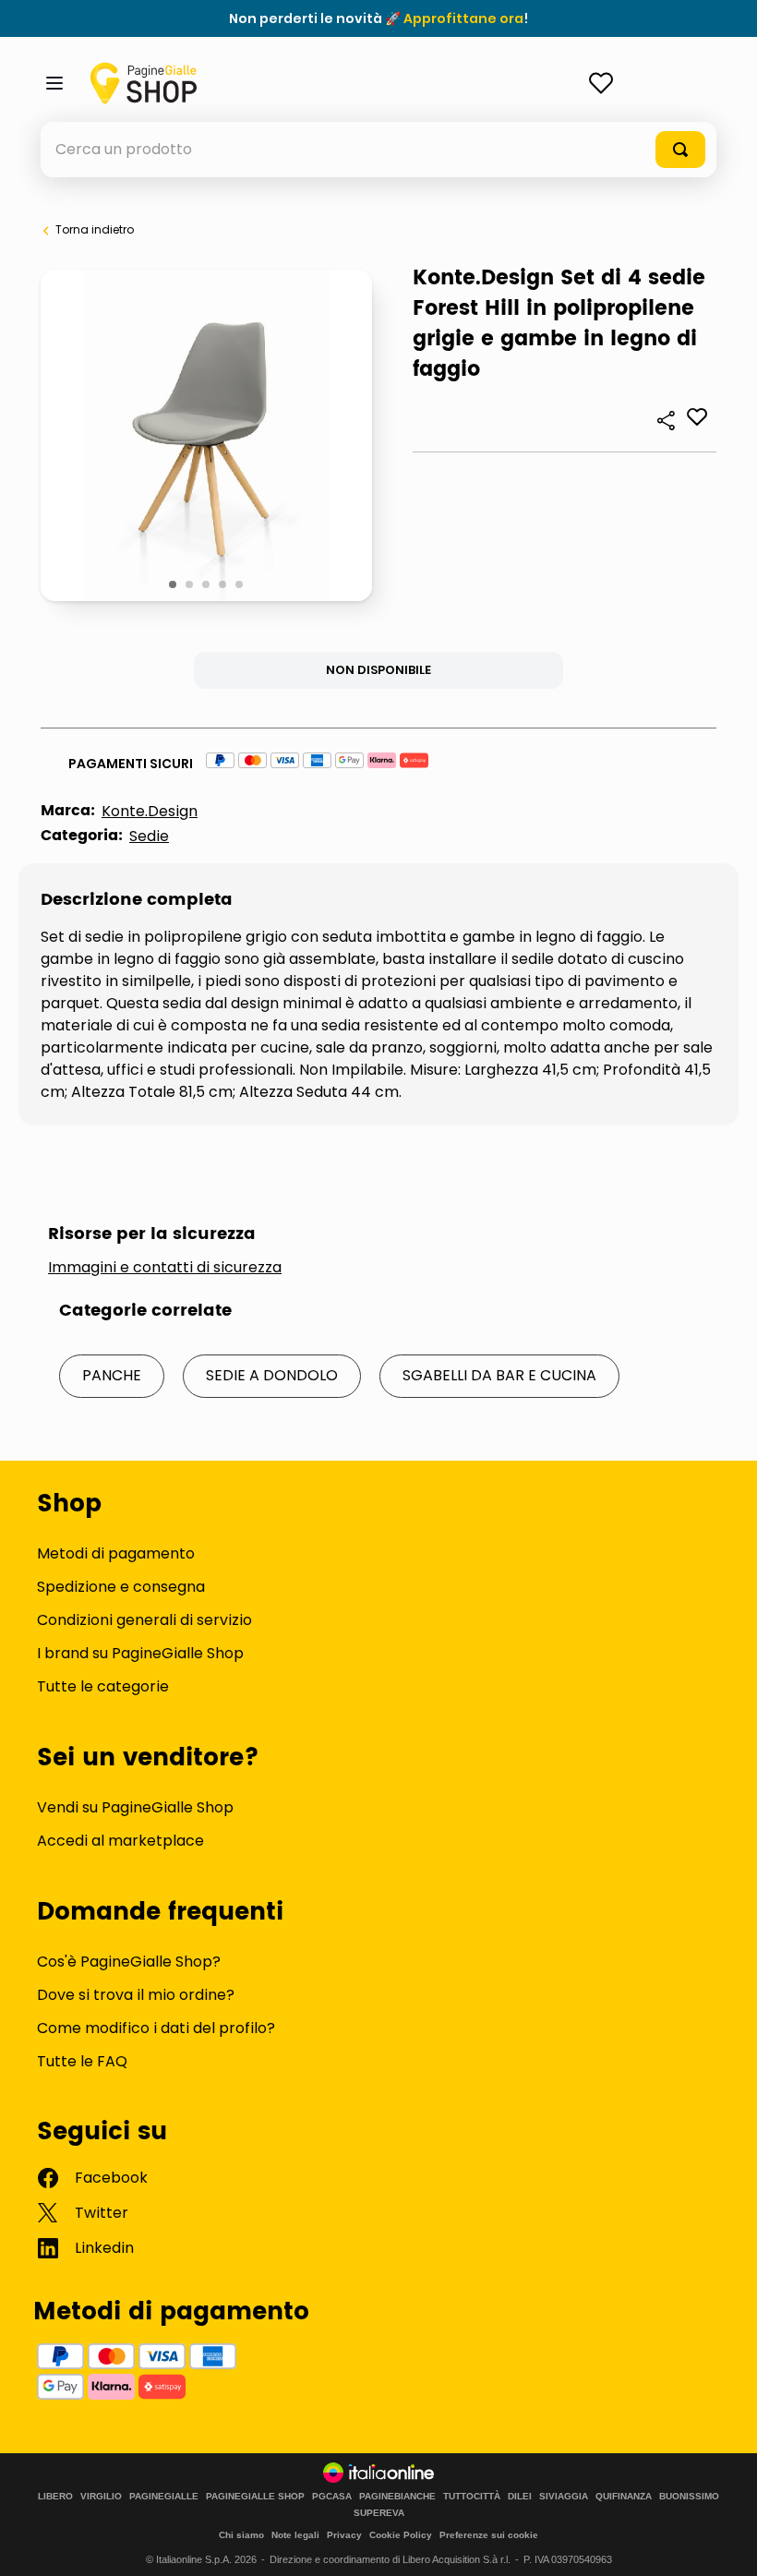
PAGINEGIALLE (164, 2497)
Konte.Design (150, 811)
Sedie (149, 836)
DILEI (520, 2497)
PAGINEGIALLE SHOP (255, 2497)
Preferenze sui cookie (489, 2535)
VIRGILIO (101, 2497)
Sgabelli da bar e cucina (499, 1375)
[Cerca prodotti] (680, 150)
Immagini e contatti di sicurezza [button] (165, 1268)
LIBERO (55, 2497)
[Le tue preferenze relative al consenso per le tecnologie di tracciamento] (725, 2544)
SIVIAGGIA (564, 2497)
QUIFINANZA (624, 2497)
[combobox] (378, 150)
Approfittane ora (463, 18)
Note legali (295, 2535)
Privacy (344, 2535)
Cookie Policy (401, 2535)
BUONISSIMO (689, 2497)
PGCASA (332, 2497)
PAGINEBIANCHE (397, 2497)
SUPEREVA (379, 2513)
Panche (112, 1375)
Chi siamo (241, 2535)
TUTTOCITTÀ (472, 2497)
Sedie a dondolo (272, 1375)
